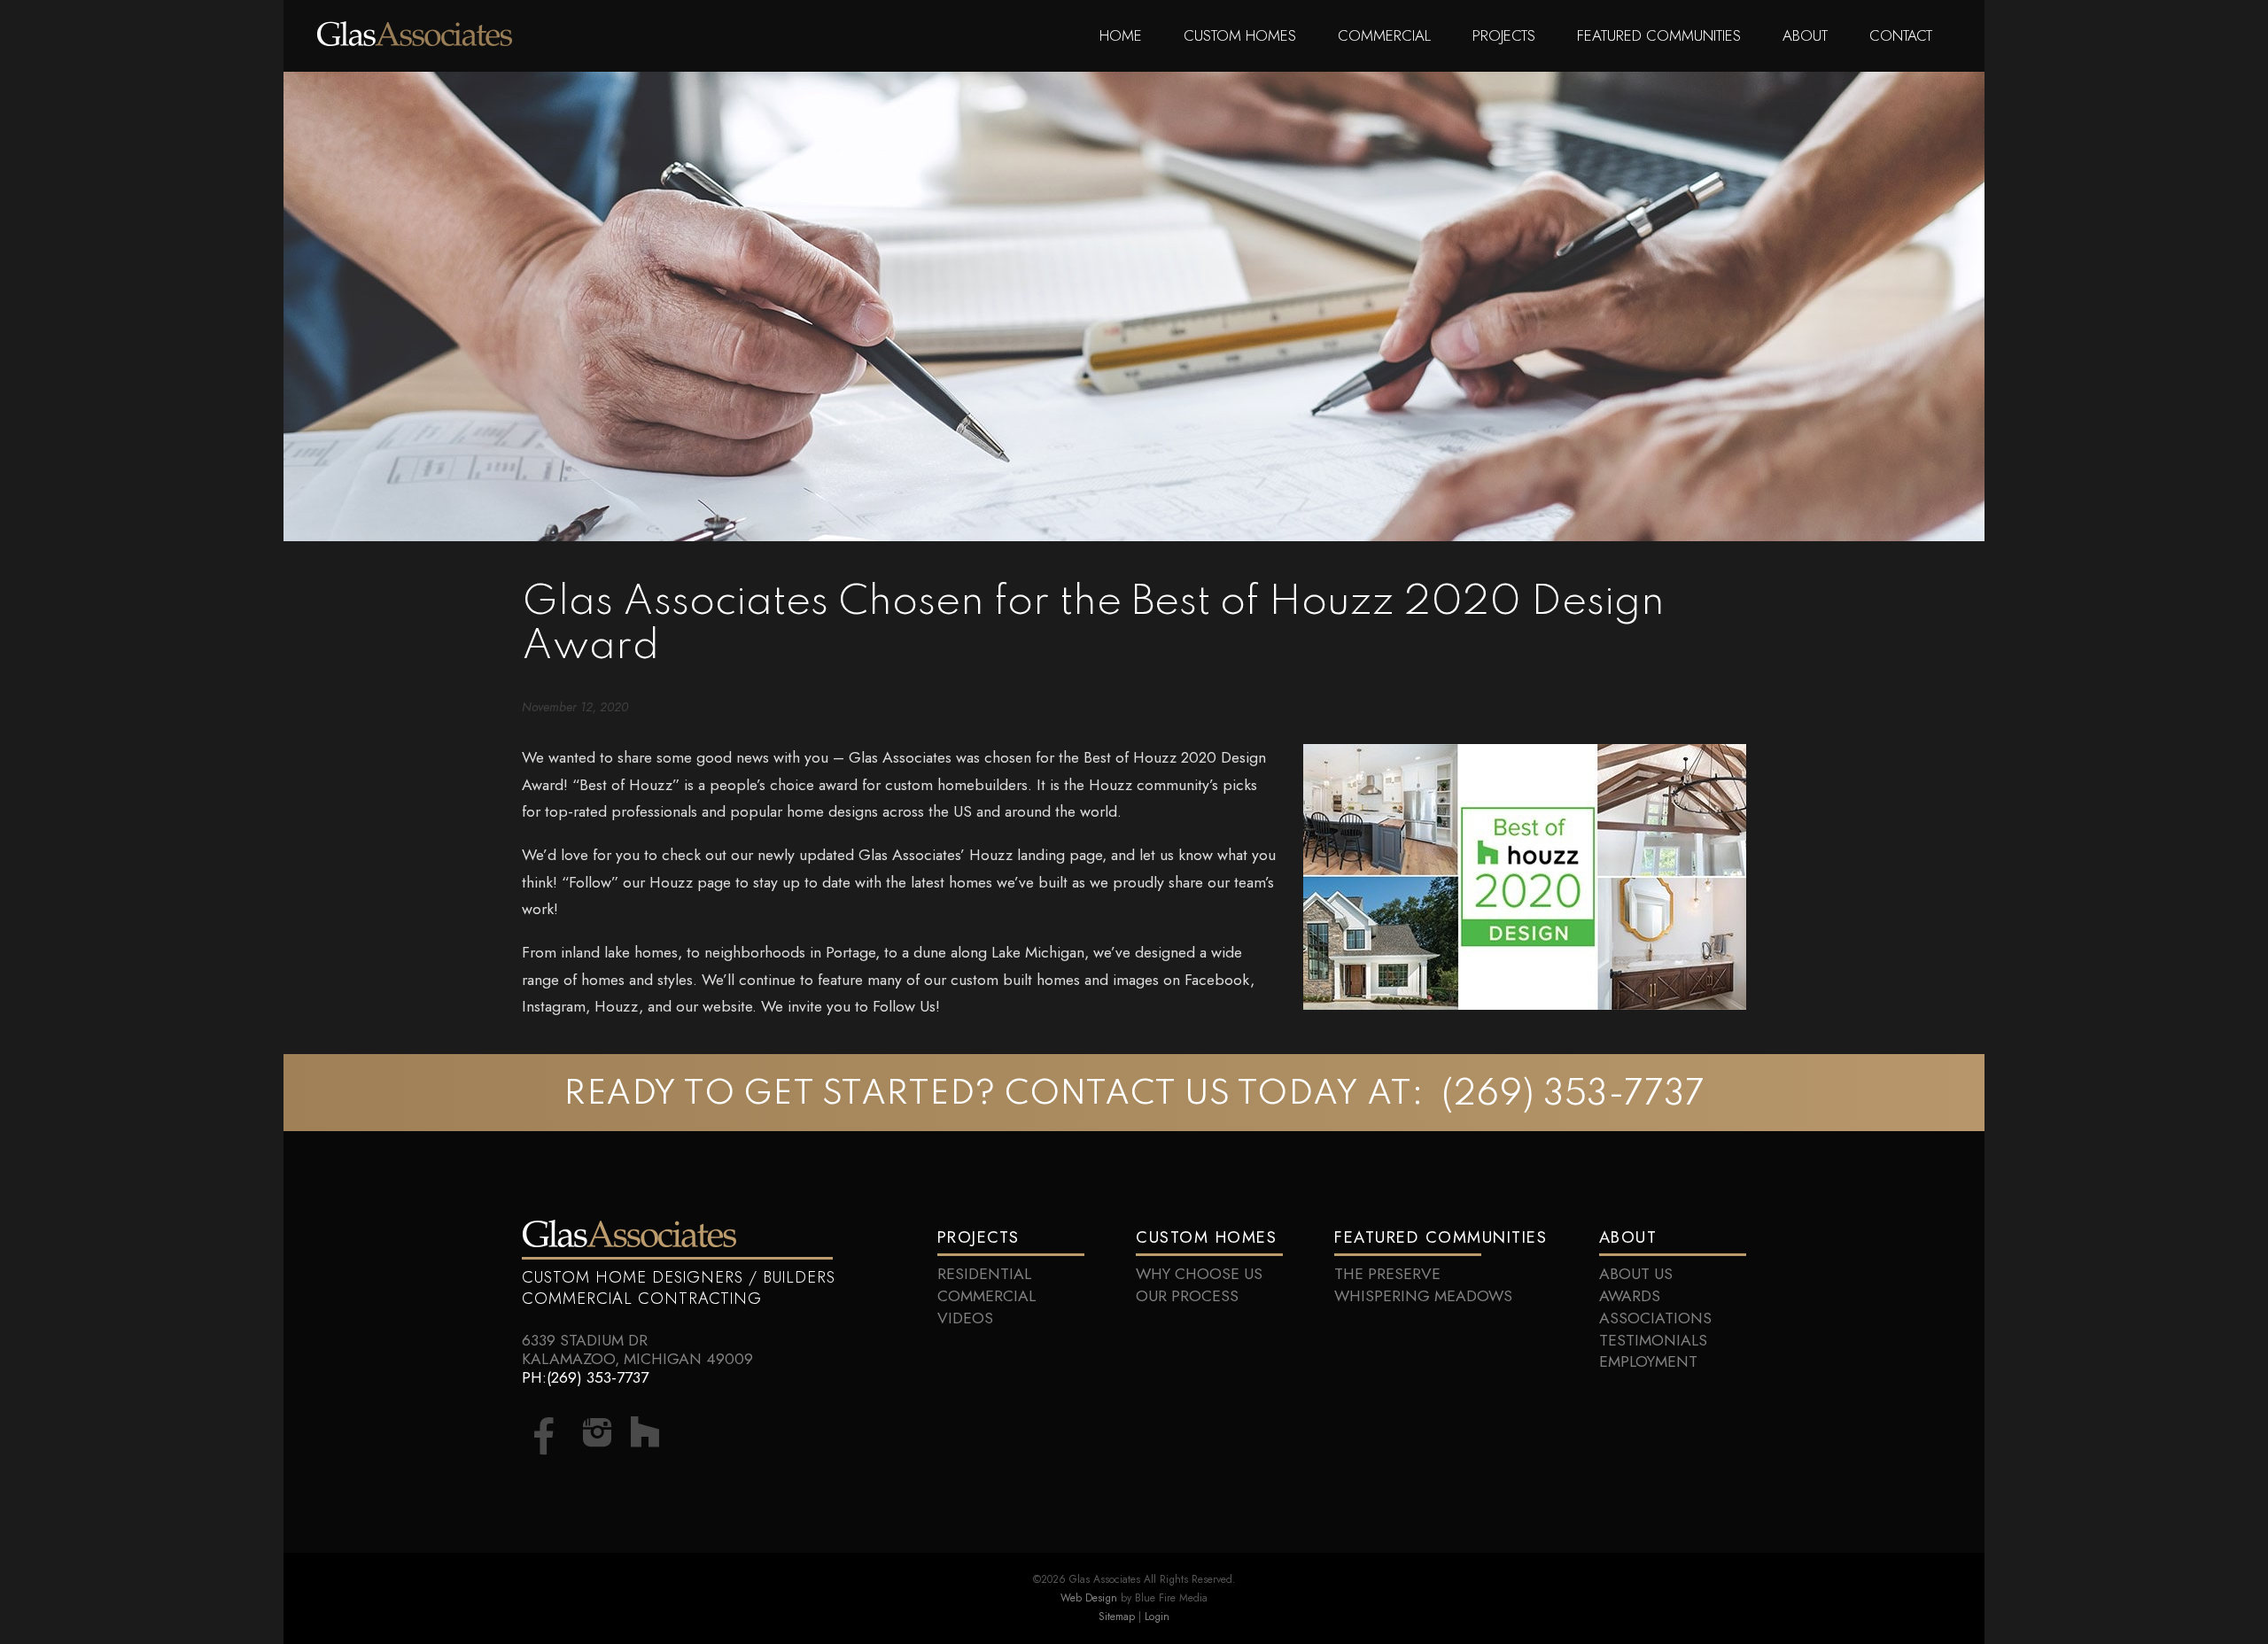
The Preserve (1387, 1274)
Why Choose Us (1199, 1274)
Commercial (1384, 35)
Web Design (1089, 1597)
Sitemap (1117, 1616)
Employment (1648, 1361)
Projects (1504, 35)
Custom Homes (1240, 35)
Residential (984, 1274)
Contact (1901, 35)
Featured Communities (1659, 35)
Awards (1630, 1296)
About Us (1636, 1274)
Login (1157, 1616)
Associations (1655, 1318)
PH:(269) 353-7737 (585, 1377)
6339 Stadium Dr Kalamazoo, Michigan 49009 (637, 1349)
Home (1121, 35)
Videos (965, 1318)
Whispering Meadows (1423, 1296)
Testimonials (1653, 1340)
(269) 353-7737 (1573, 1095)
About (1805, 35)
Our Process (1187, 1296)
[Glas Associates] (415, 41)
